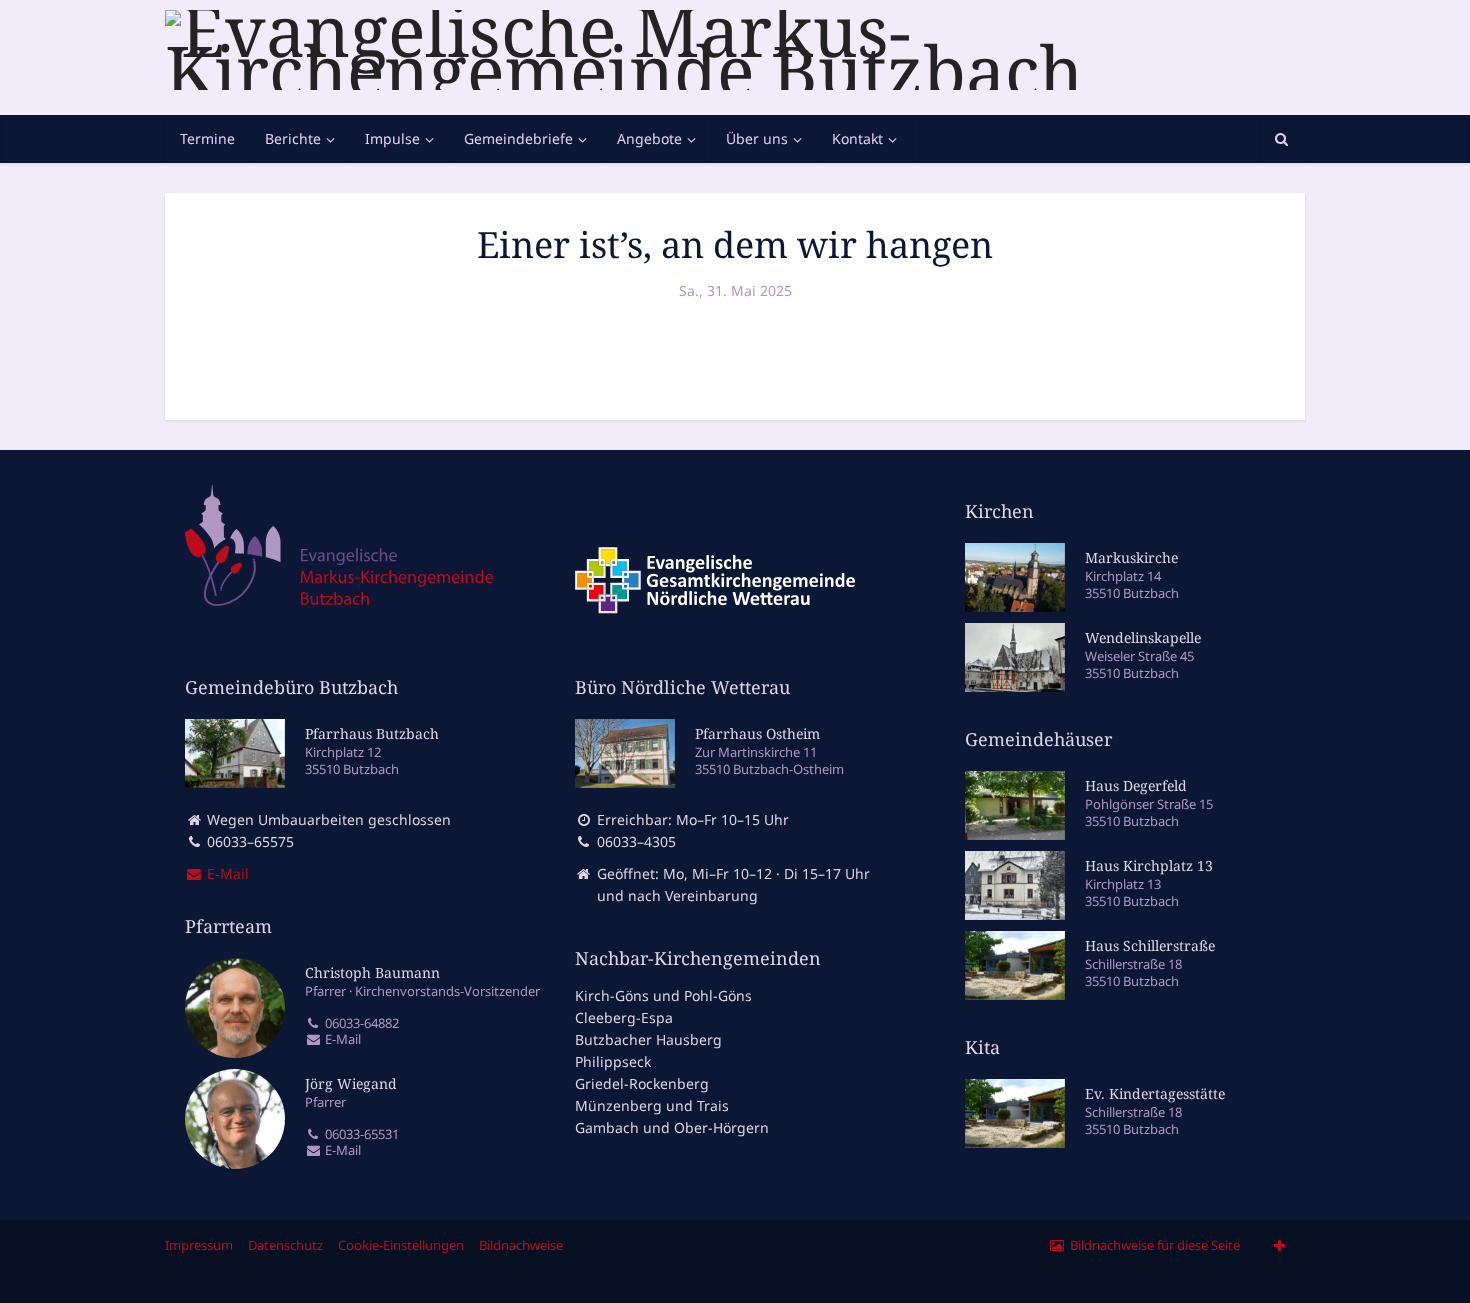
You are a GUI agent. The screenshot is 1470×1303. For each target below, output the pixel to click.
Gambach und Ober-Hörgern (672, 1127)
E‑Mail (226, 873)
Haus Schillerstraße (1150, 945)
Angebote (649, 138)
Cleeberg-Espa (624, 1017)
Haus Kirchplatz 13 (1149, 865)
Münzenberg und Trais (652, 1105)
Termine (207, 138)
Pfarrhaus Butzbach (372, 733)
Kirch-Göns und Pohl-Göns (663, 995)
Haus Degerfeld (1136, 785)
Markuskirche (1131, 557)
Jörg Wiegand (351, 1083)
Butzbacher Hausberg (648, 1039)
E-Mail (341, 1039)
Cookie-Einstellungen (401, 1245)
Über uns (757, 138)
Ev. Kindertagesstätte (1155, 1093)
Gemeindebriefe (518, 138)
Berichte (293, 138)
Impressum (199, 1245)
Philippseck (613, 1061)
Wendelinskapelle (1143, 637)
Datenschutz (285, 1245)
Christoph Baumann (372, 972)
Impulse (392, 138)
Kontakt (857, 138)
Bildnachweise (521, 1245)
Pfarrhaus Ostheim (757, 733)
